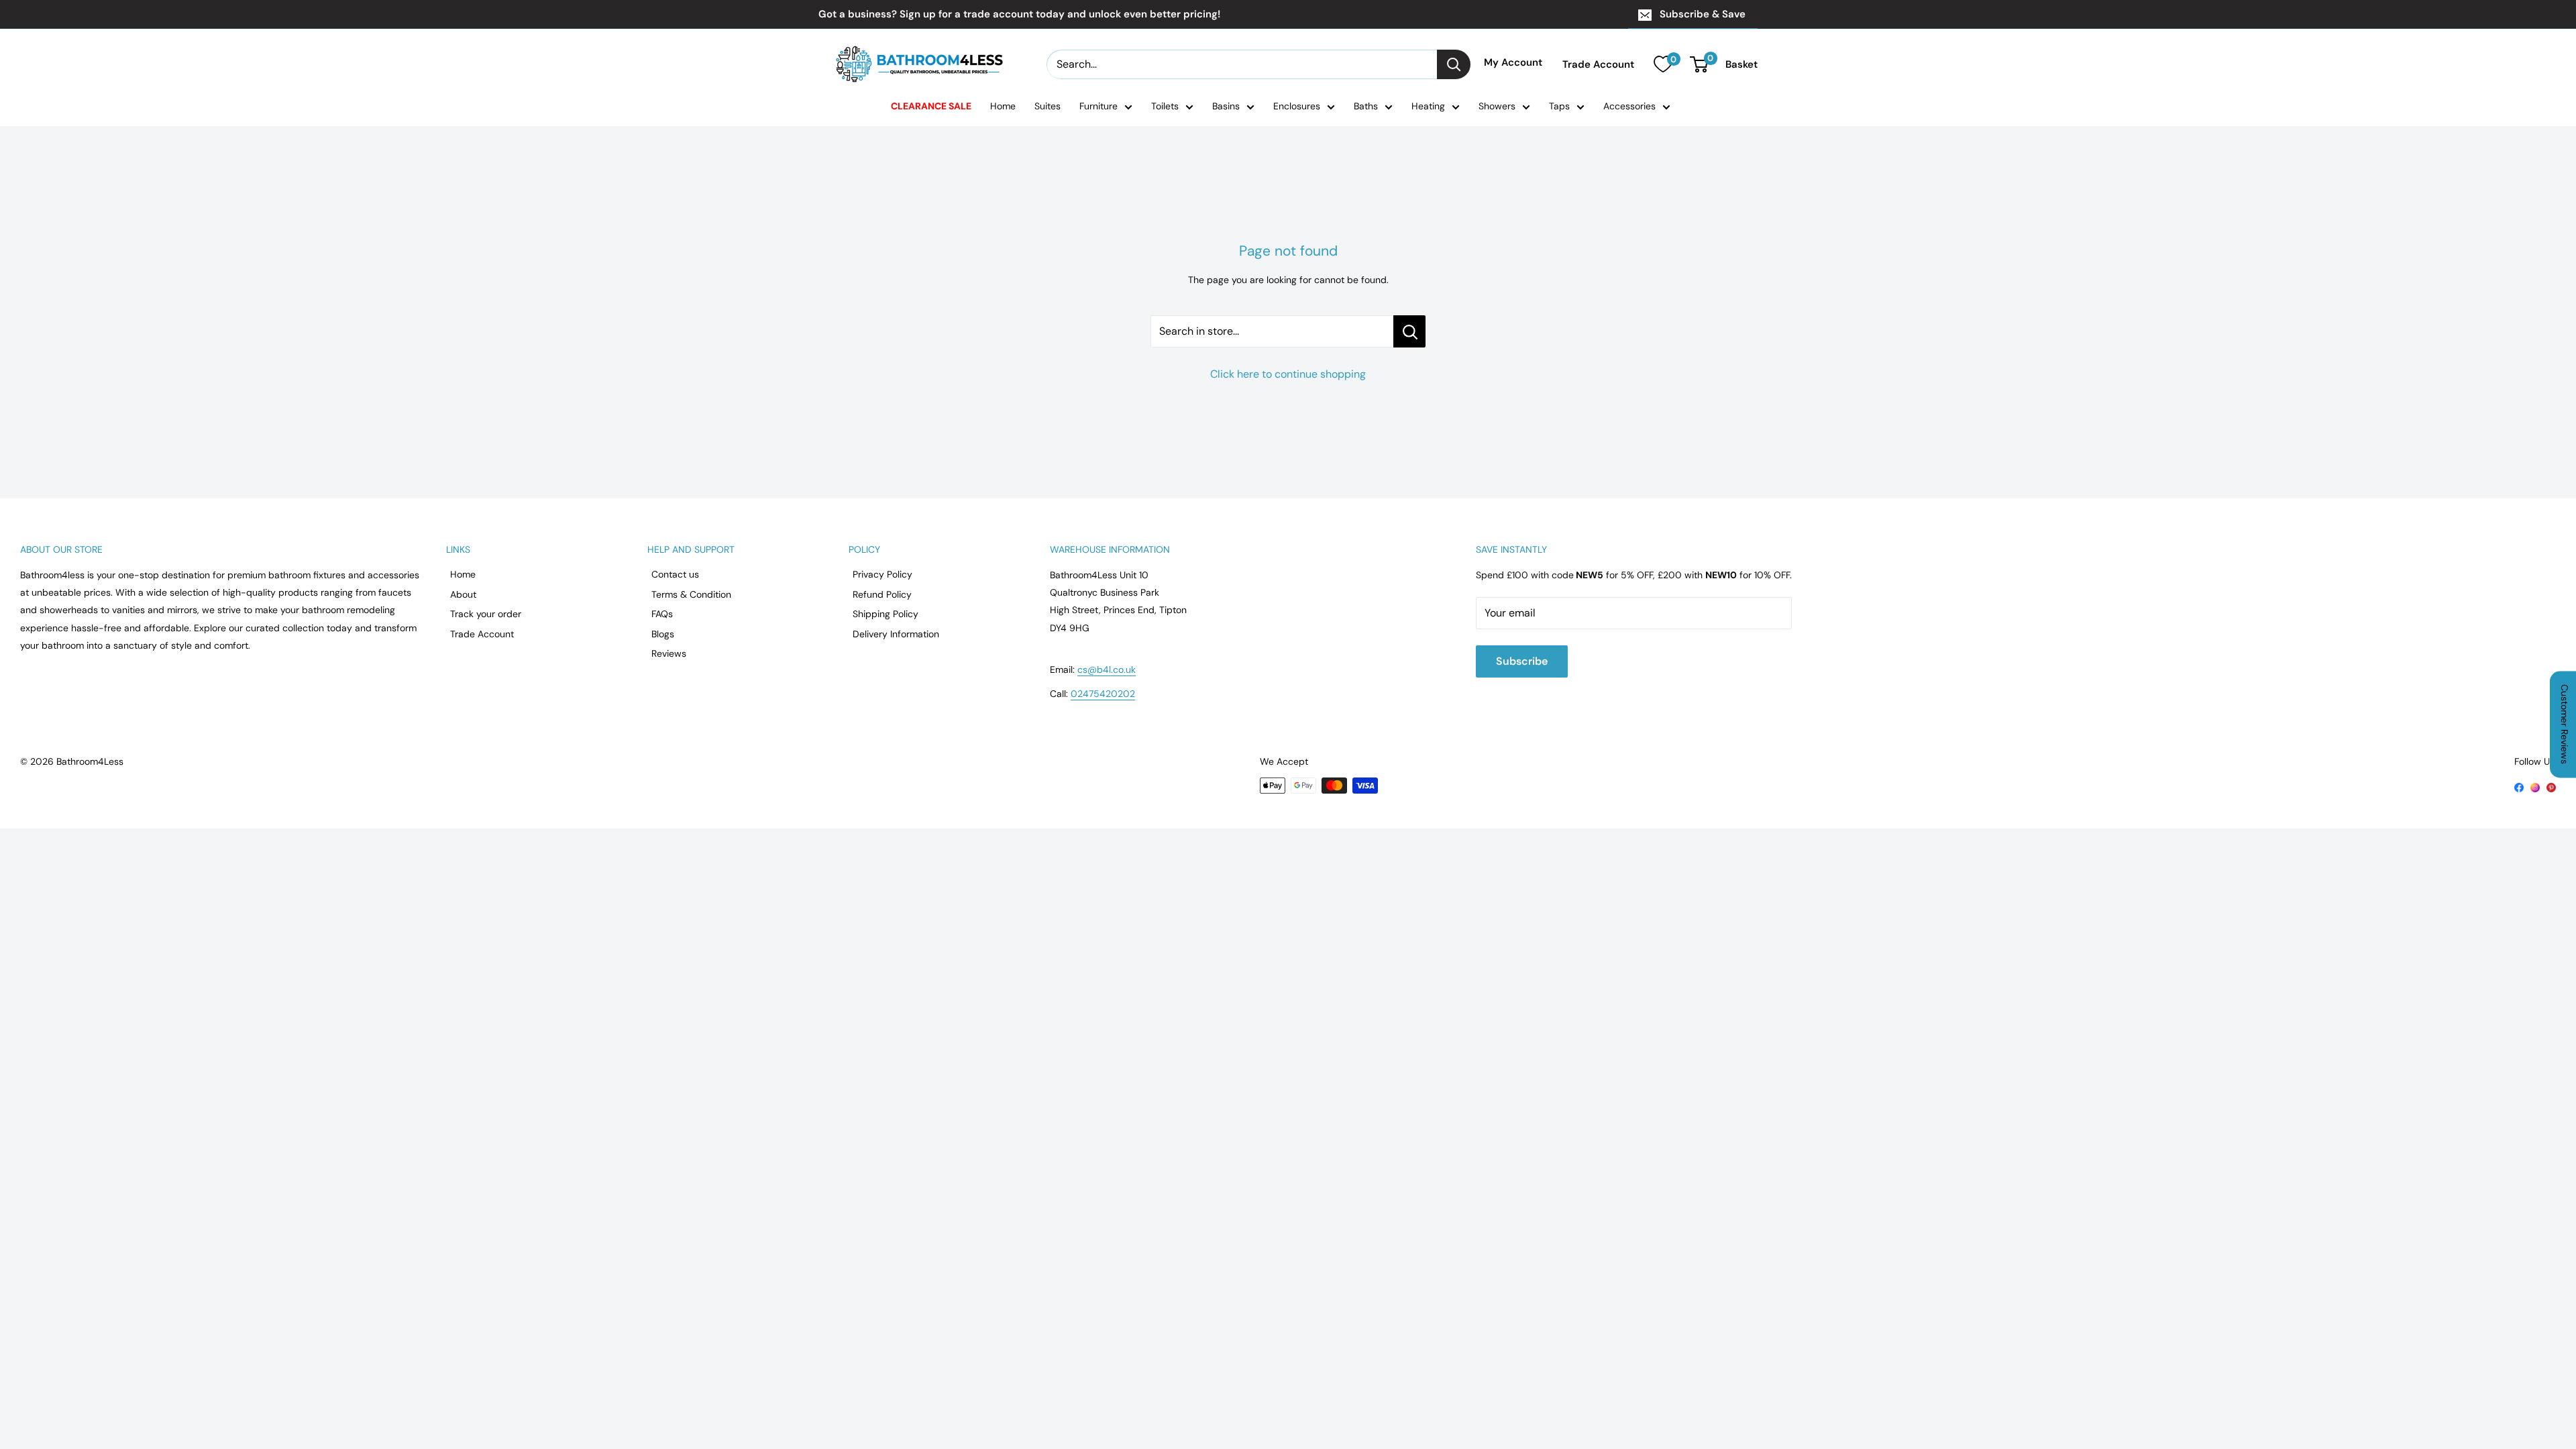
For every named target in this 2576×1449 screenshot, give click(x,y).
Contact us (675, 574)
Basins (1226, 106)
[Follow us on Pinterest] (2551, 786)
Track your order (486, 614)
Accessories (1629, 106)
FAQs (662, 614)
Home (1003, 106)
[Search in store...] (1409, 331)
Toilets (1165, 106)
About (463, 594)
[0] (1663, 64)
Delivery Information (896, 634)
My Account (1513, 62)
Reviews (669, 653)
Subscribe (1522, 661)
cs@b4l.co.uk (1107, 669)
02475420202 (1103, 694)
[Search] (1454, 64)
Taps (1559, 106)
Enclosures (1297, 106)
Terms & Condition (691, 594)
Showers (1497, 106)
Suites (1048, 106)
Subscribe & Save (1703, 14)
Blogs (663, 634)
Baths (1366, 106)
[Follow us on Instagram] (2535, 786)
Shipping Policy (885, 614)
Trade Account (1598, 64)
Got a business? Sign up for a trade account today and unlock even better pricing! (1019, 14)
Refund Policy (882, 594)
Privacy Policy (882, 574)
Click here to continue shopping (1288, 374)
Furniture (1098, 106)
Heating (1428, 106)
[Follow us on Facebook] (2519, 786)
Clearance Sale (931, 106)
